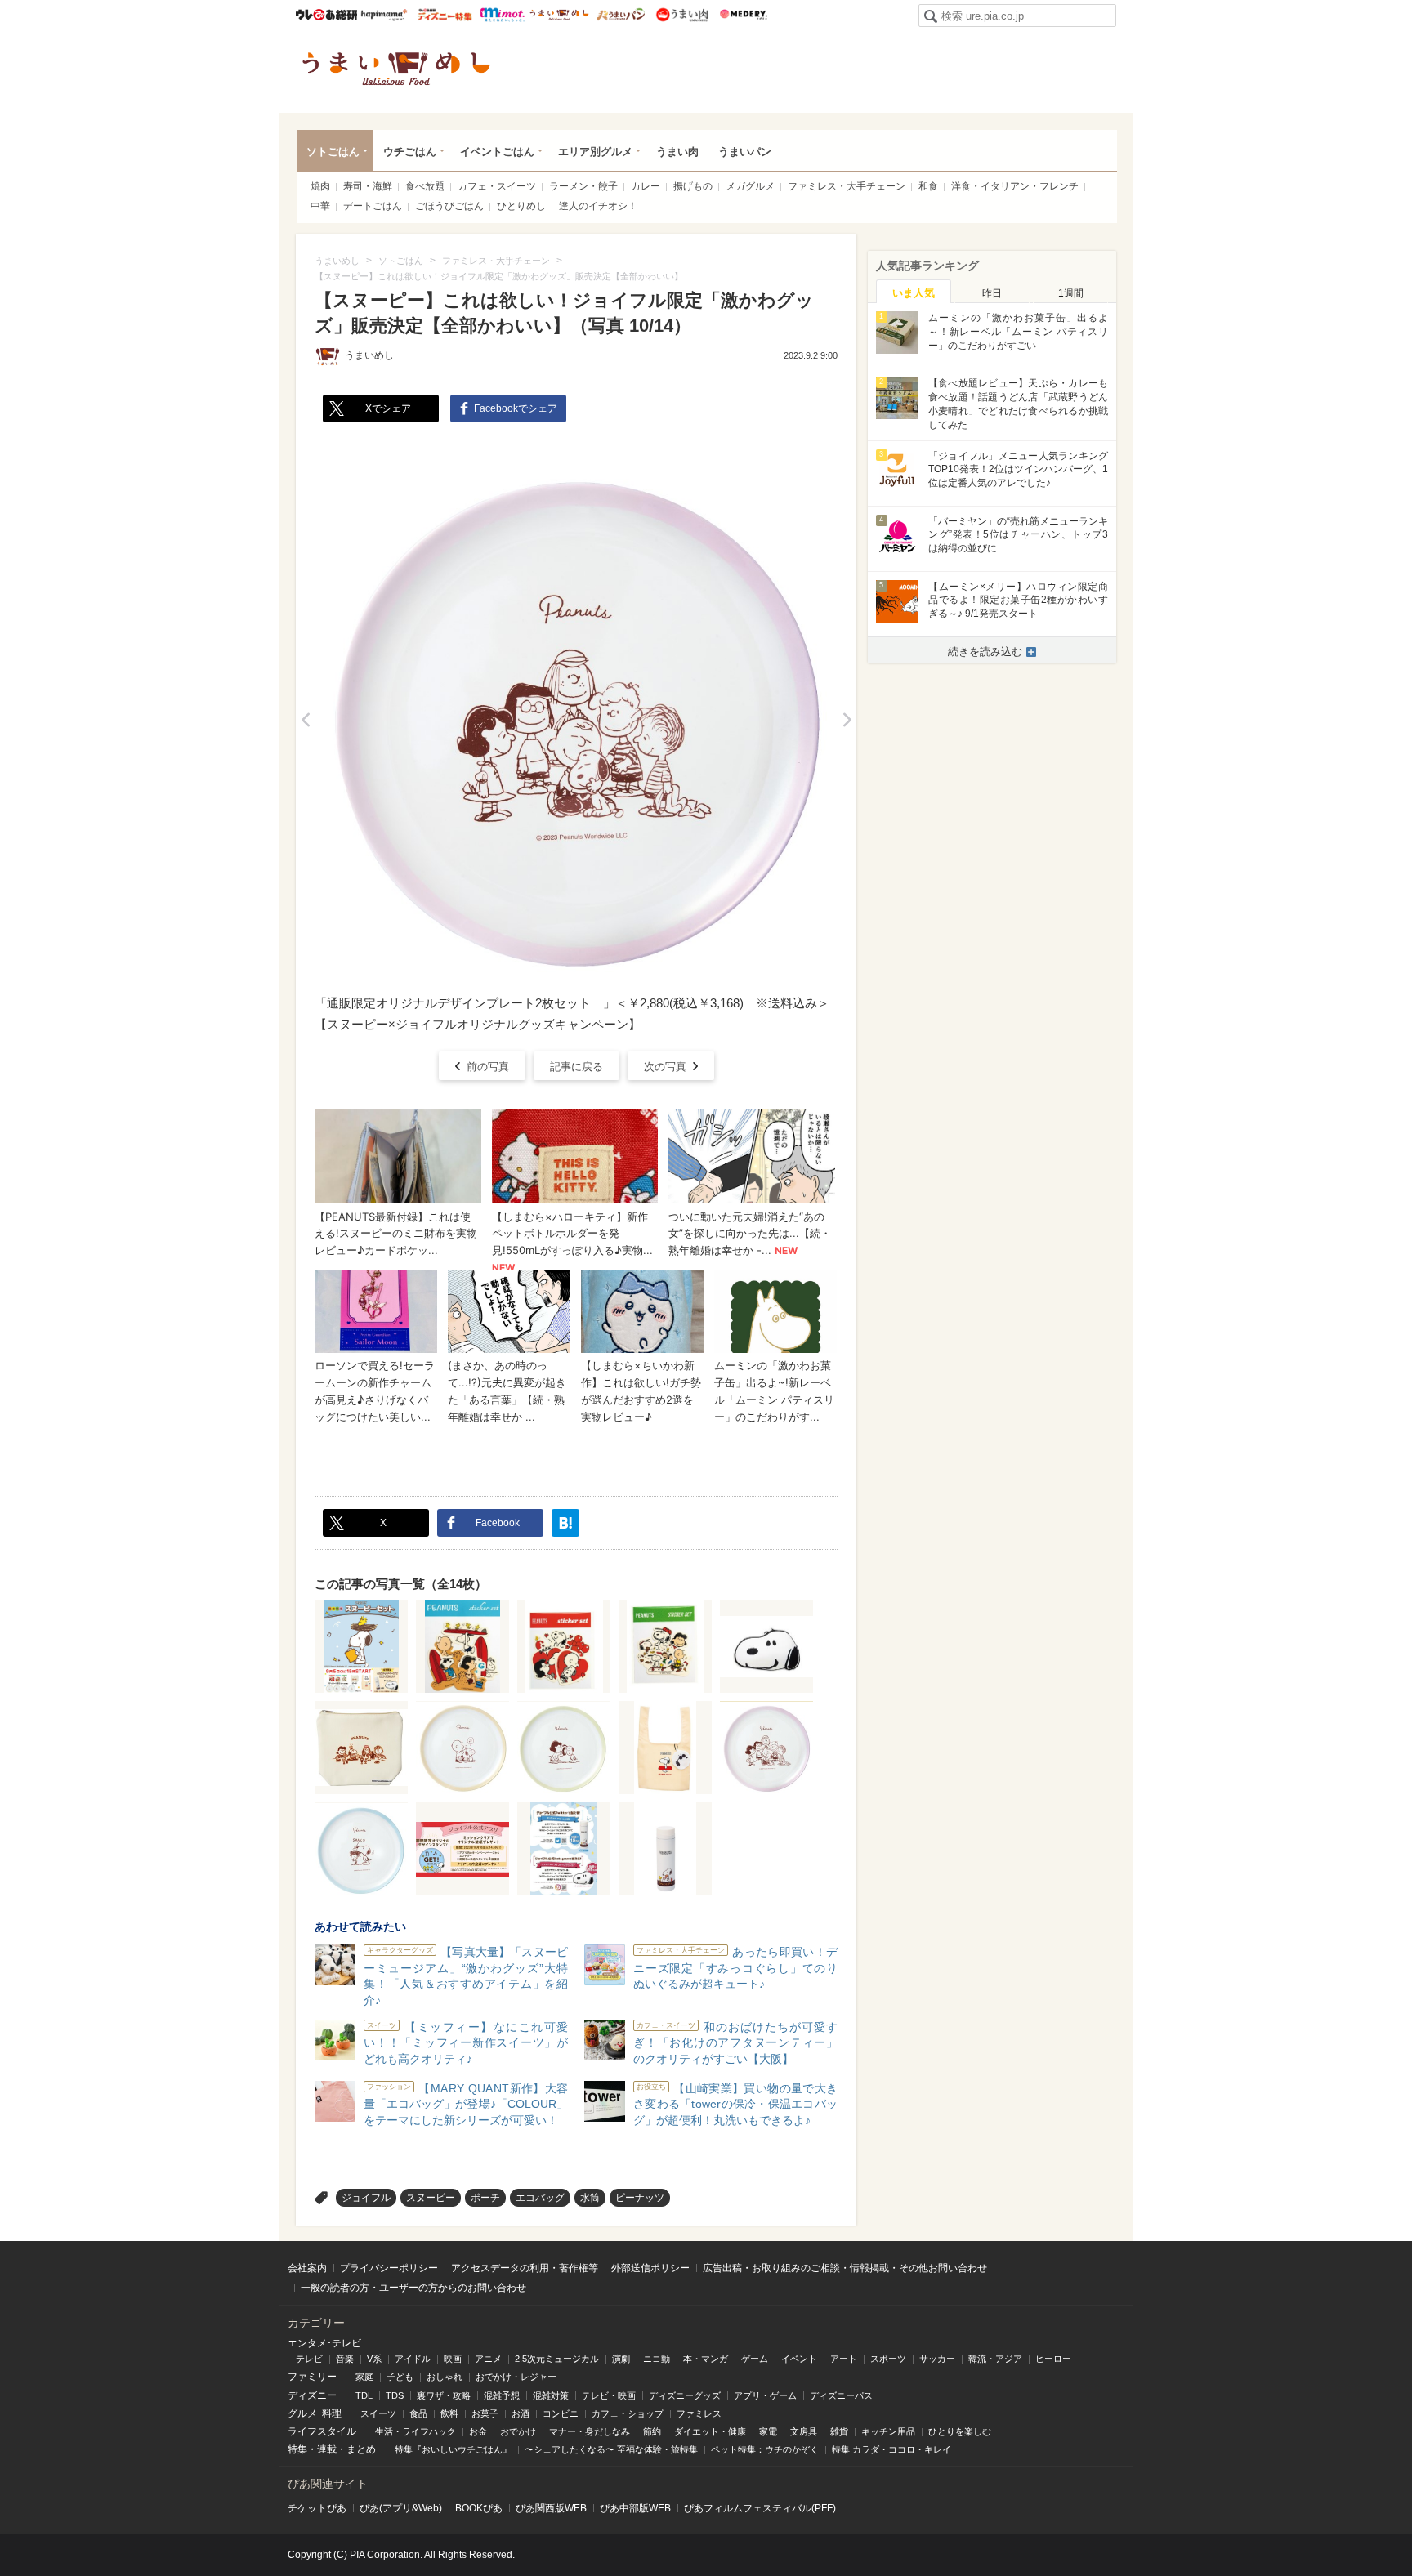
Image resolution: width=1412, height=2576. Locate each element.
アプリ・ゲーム (765, 2395)
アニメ (488, 2359)
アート (844, 2359)
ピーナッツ (640, 2198)
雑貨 (839, 2431)
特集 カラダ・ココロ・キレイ (891, 2449)
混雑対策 (551, 2395)
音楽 (345, 2359)
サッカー (937, 2359)
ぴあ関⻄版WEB (551, 2508)
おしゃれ (445, 2377)
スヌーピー (431, 2198)
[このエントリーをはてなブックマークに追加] (565, 1523)
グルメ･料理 (315, 2413)
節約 (652, 2431)
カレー (646, 186)
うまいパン (621, 15)
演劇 (621, 2359)
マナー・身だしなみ (590, 2431)
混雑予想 (502, 2395)
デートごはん (373, 206)
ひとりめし (521, 206)
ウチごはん (410, 152)
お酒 (521, 2413)
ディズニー (312, 2395)
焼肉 (320, 186)
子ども (400, 2377)
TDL (364, 2395)
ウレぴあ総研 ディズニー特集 (445, 15)
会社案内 (307, 2268)
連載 (327, 2449)
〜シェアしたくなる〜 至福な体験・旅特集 (611, 2449)
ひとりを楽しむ (960, 2431)
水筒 (590, 2198)
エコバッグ (540, 2198)
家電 (768, 2431)
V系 (374, 2359)
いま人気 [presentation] (914, 293)
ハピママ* (384, 15)
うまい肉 (682, 15)
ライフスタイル (322, 2431)
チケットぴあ (317, 2508)
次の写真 (665, 1067)
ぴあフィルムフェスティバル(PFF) (760, 2508)
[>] (847, 720)
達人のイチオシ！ (598, 206)
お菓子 (485, 2413)
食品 (418, 2413)
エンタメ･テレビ (324, 2343)
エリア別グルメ (595, 152)
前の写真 (488, 1067)
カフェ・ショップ (628, 2413)
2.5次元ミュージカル (557, 2359)
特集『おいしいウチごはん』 (453, 2449)
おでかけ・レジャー (516, 2377)
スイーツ (378, 2413)
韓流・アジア (995, 2359)
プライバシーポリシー (389, 2268)
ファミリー (312, 2377)
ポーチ (485, 2198)
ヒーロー (1053, 2359)
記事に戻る (576, 1067)
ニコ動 (657, 2359)
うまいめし (559, 15)
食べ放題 (425, 186)
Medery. (743, 15)
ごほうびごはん (449, 206)
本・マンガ (706, 2359)
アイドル (413, 2359)
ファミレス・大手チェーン (847, 186)
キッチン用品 (888, 2431)
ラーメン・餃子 (583, 186)
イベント (799, 2359)
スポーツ (888, 2359)
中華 (320, 206)
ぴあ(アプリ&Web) (401, 2508)
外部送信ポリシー (650, 2268)
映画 (453, 2359)
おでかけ (518, 2431)
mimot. (502, 15)
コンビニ (561, 2413)
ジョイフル (366, 2198)
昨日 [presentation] (992, 293)
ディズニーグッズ (685, 2395)
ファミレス (699, 2413)
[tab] (914, 292)
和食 (928, 186)
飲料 (449, 2413)
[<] (305, 720)
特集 (297, 2449)
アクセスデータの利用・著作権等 (525, 2268)
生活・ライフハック (416, 2431)
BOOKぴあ (479, 2508)
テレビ (309, 2359)
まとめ (361, 2449)
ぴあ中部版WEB (635, 2508)
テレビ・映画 (609, 2395)
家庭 (364, 2377)
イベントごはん (497, 152)
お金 (478, 2431)
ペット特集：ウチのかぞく (765, 2449)
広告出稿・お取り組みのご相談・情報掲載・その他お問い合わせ (845, 2268)
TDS (395, 2395)
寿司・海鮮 (368, 186)
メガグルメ (750, 186)
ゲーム (755, 2359)
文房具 (804, 2431)
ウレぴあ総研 (326, 15)
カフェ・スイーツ (497, 186)
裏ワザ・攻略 (444, 2395)
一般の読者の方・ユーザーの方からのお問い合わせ (413, 2288)
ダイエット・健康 (710, 2431)
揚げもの (693, 186)
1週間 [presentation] (1071, 293)
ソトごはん (333, 152)
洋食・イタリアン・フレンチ (1015, 186)
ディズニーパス (841, 2395)
